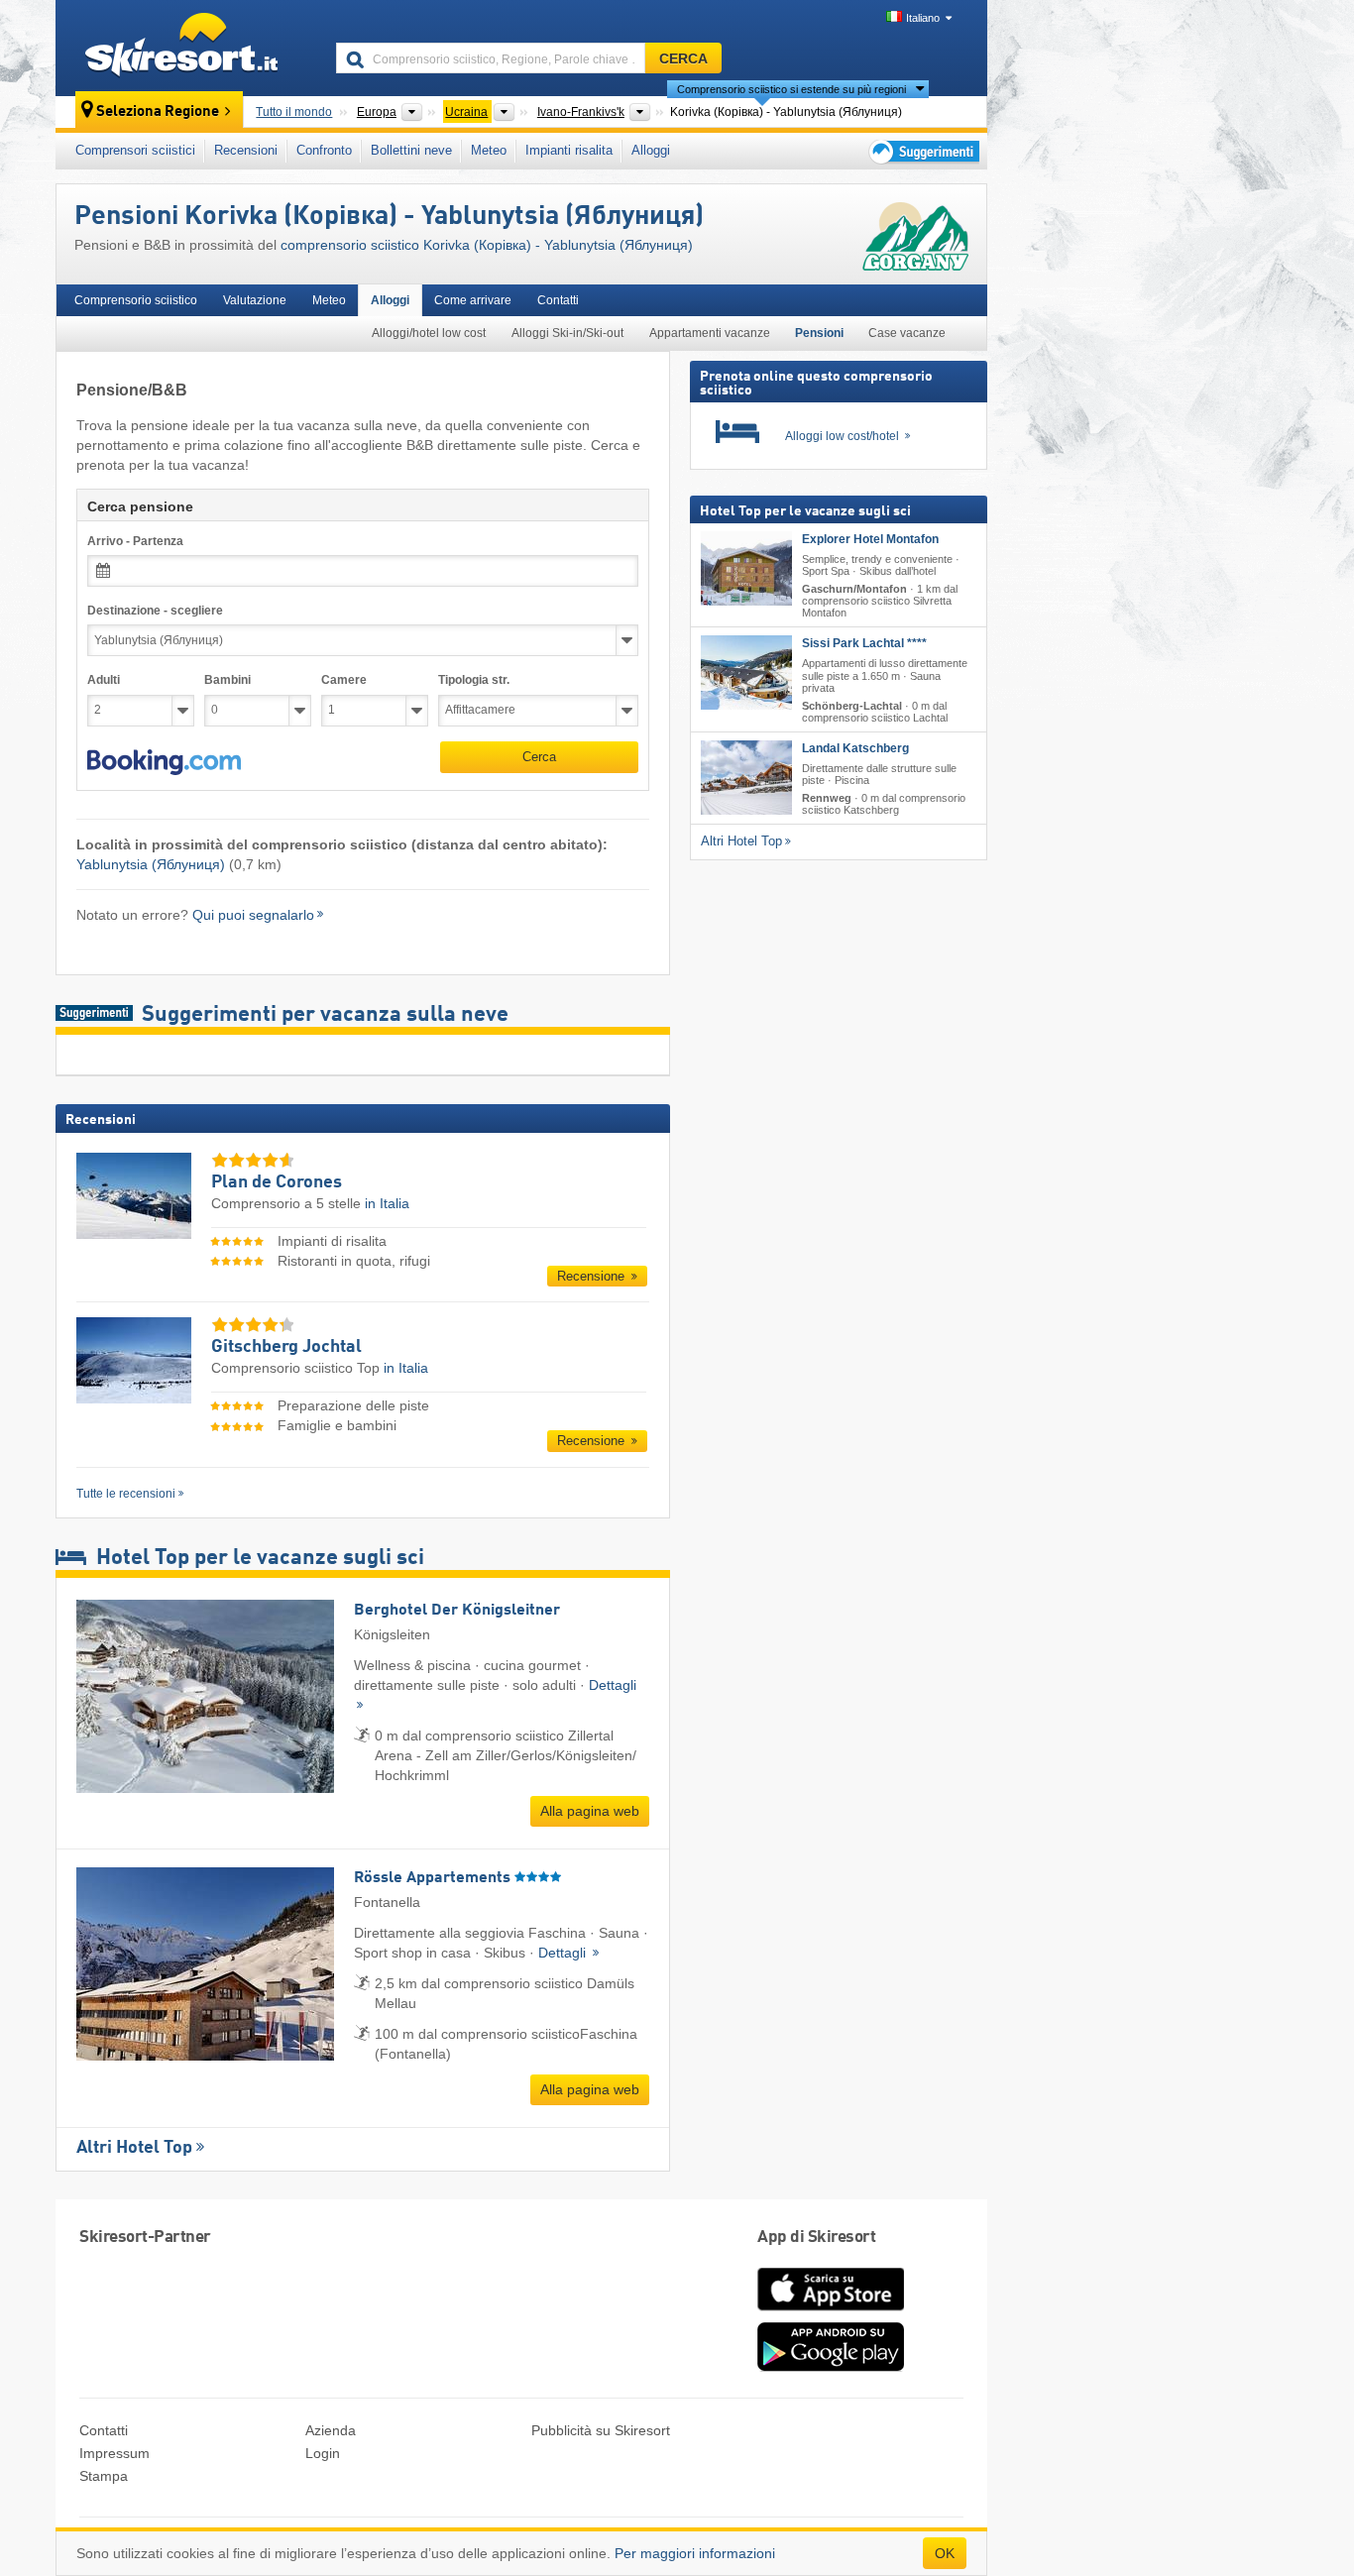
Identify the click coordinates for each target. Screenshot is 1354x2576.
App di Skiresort (816, 2238)
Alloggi (651, 150)
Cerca (539, 757)
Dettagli (564, 1953)
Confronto (324, 150)
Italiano (923, 18)
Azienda (331, 2430)
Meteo (489, 150)
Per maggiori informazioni (695, 2553)
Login (323, 2453)
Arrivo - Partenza (135, 541)
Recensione (593, 1276)
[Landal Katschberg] (746, 778)
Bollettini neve (411, 150)
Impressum (114, 2453)
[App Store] (831, 2312)
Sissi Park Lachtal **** (864, 643)
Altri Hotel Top (134, 2148)
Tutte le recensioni (126, 1494)
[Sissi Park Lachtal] (746, 672)
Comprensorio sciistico (136, 300)
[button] (164, 762)
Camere (344, 680)
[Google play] (831, 2367)
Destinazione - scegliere (155, 611)
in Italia (387, 1203)
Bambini (227, 680)
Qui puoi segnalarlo (253, 915)
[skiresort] (187, 48)
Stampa (104, 2476)
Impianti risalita (569, 150)
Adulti (104, 680)
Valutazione (255, 300)
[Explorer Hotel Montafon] (746, 568)
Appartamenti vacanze (710, 333)
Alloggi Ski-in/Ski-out (567, 333)
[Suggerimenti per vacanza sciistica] (922, 151)
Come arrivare (473, 300)
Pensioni (819, 333)
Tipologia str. (474, 680)
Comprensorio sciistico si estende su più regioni (791, 89)
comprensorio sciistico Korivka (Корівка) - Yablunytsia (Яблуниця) (487, 245)
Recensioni (246, 150)
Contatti (558, 300)
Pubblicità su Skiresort (601, 2430)
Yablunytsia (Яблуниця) (151, 864)
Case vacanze (907, 333)
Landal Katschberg (855, 748)
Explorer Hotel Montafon (870, 539)
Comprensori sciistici (135, 150)
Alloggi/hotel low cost (429, 333)
